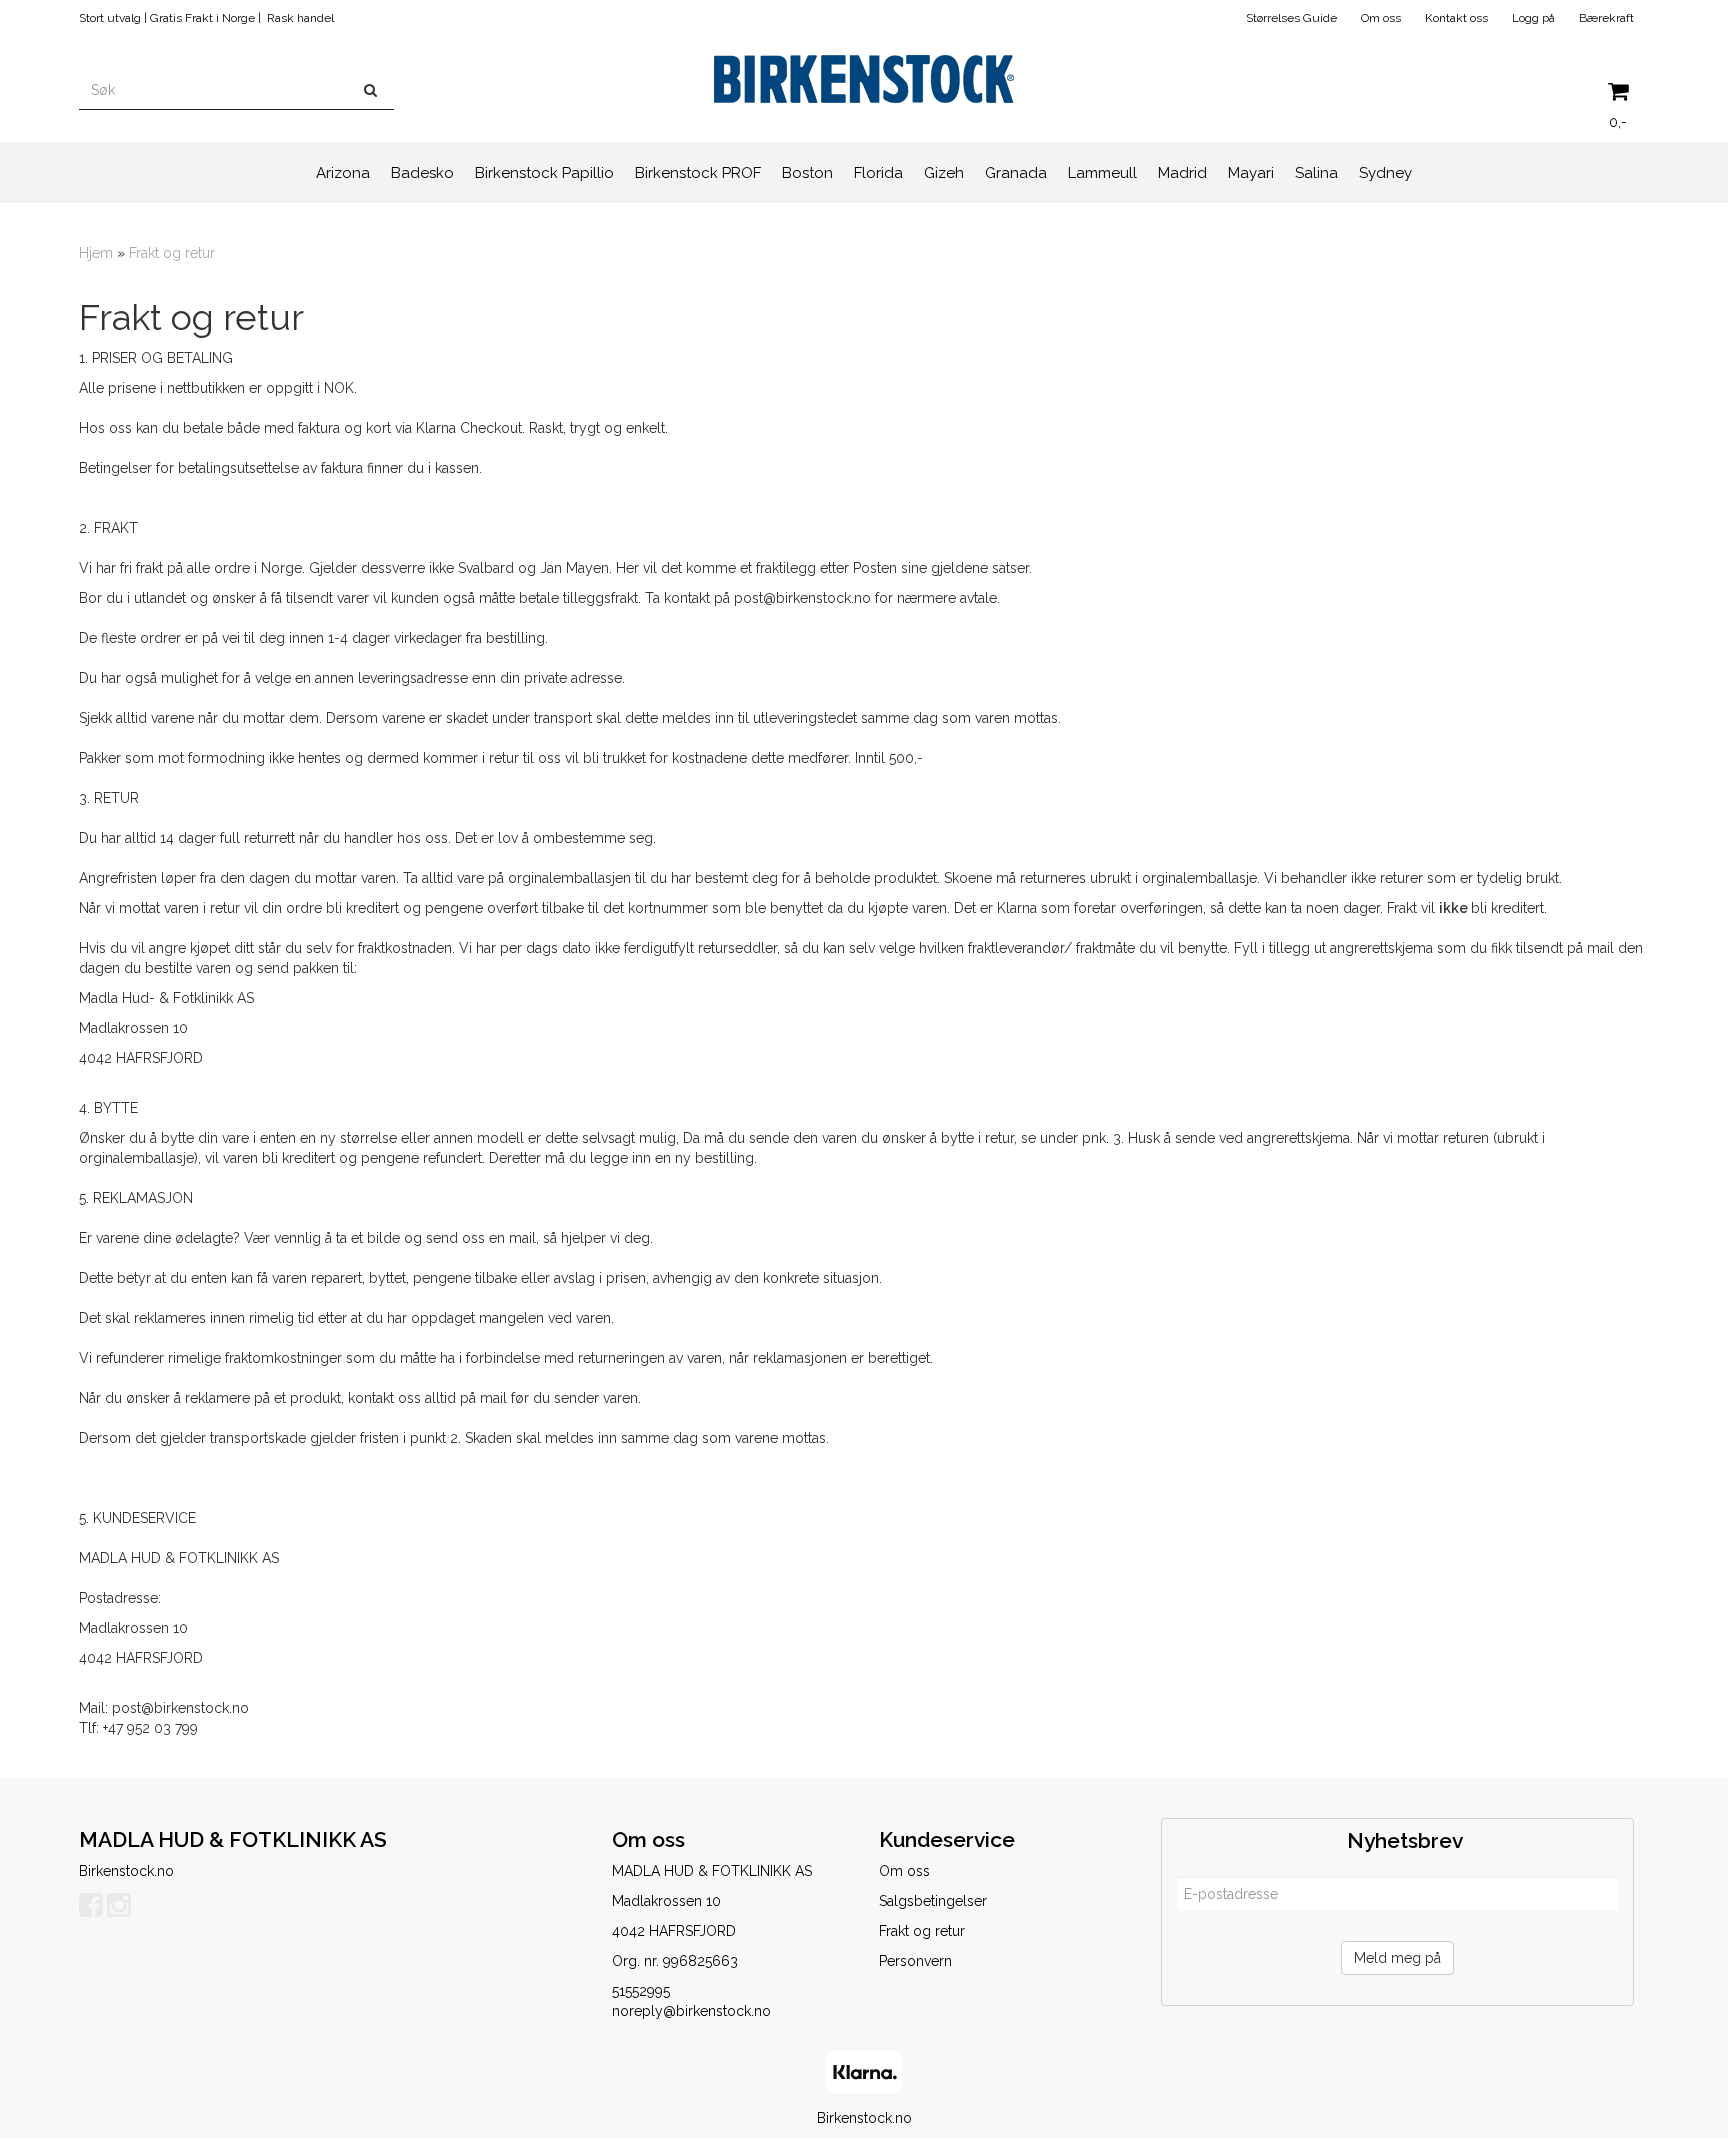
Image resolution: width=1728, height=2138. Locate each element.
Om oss (1381, 18)
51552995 (641, 1991)
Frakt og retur (172, 253)
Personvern (915, 1961)
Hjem (96, 253)
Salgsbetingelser (933, 1901)
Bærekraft (1606, 18)
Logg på (1533, 18)
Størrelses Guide (1291, 18)
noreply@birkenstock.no (691, 2011)
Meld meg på (1397, 1958)
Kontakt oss (1456, 18)
